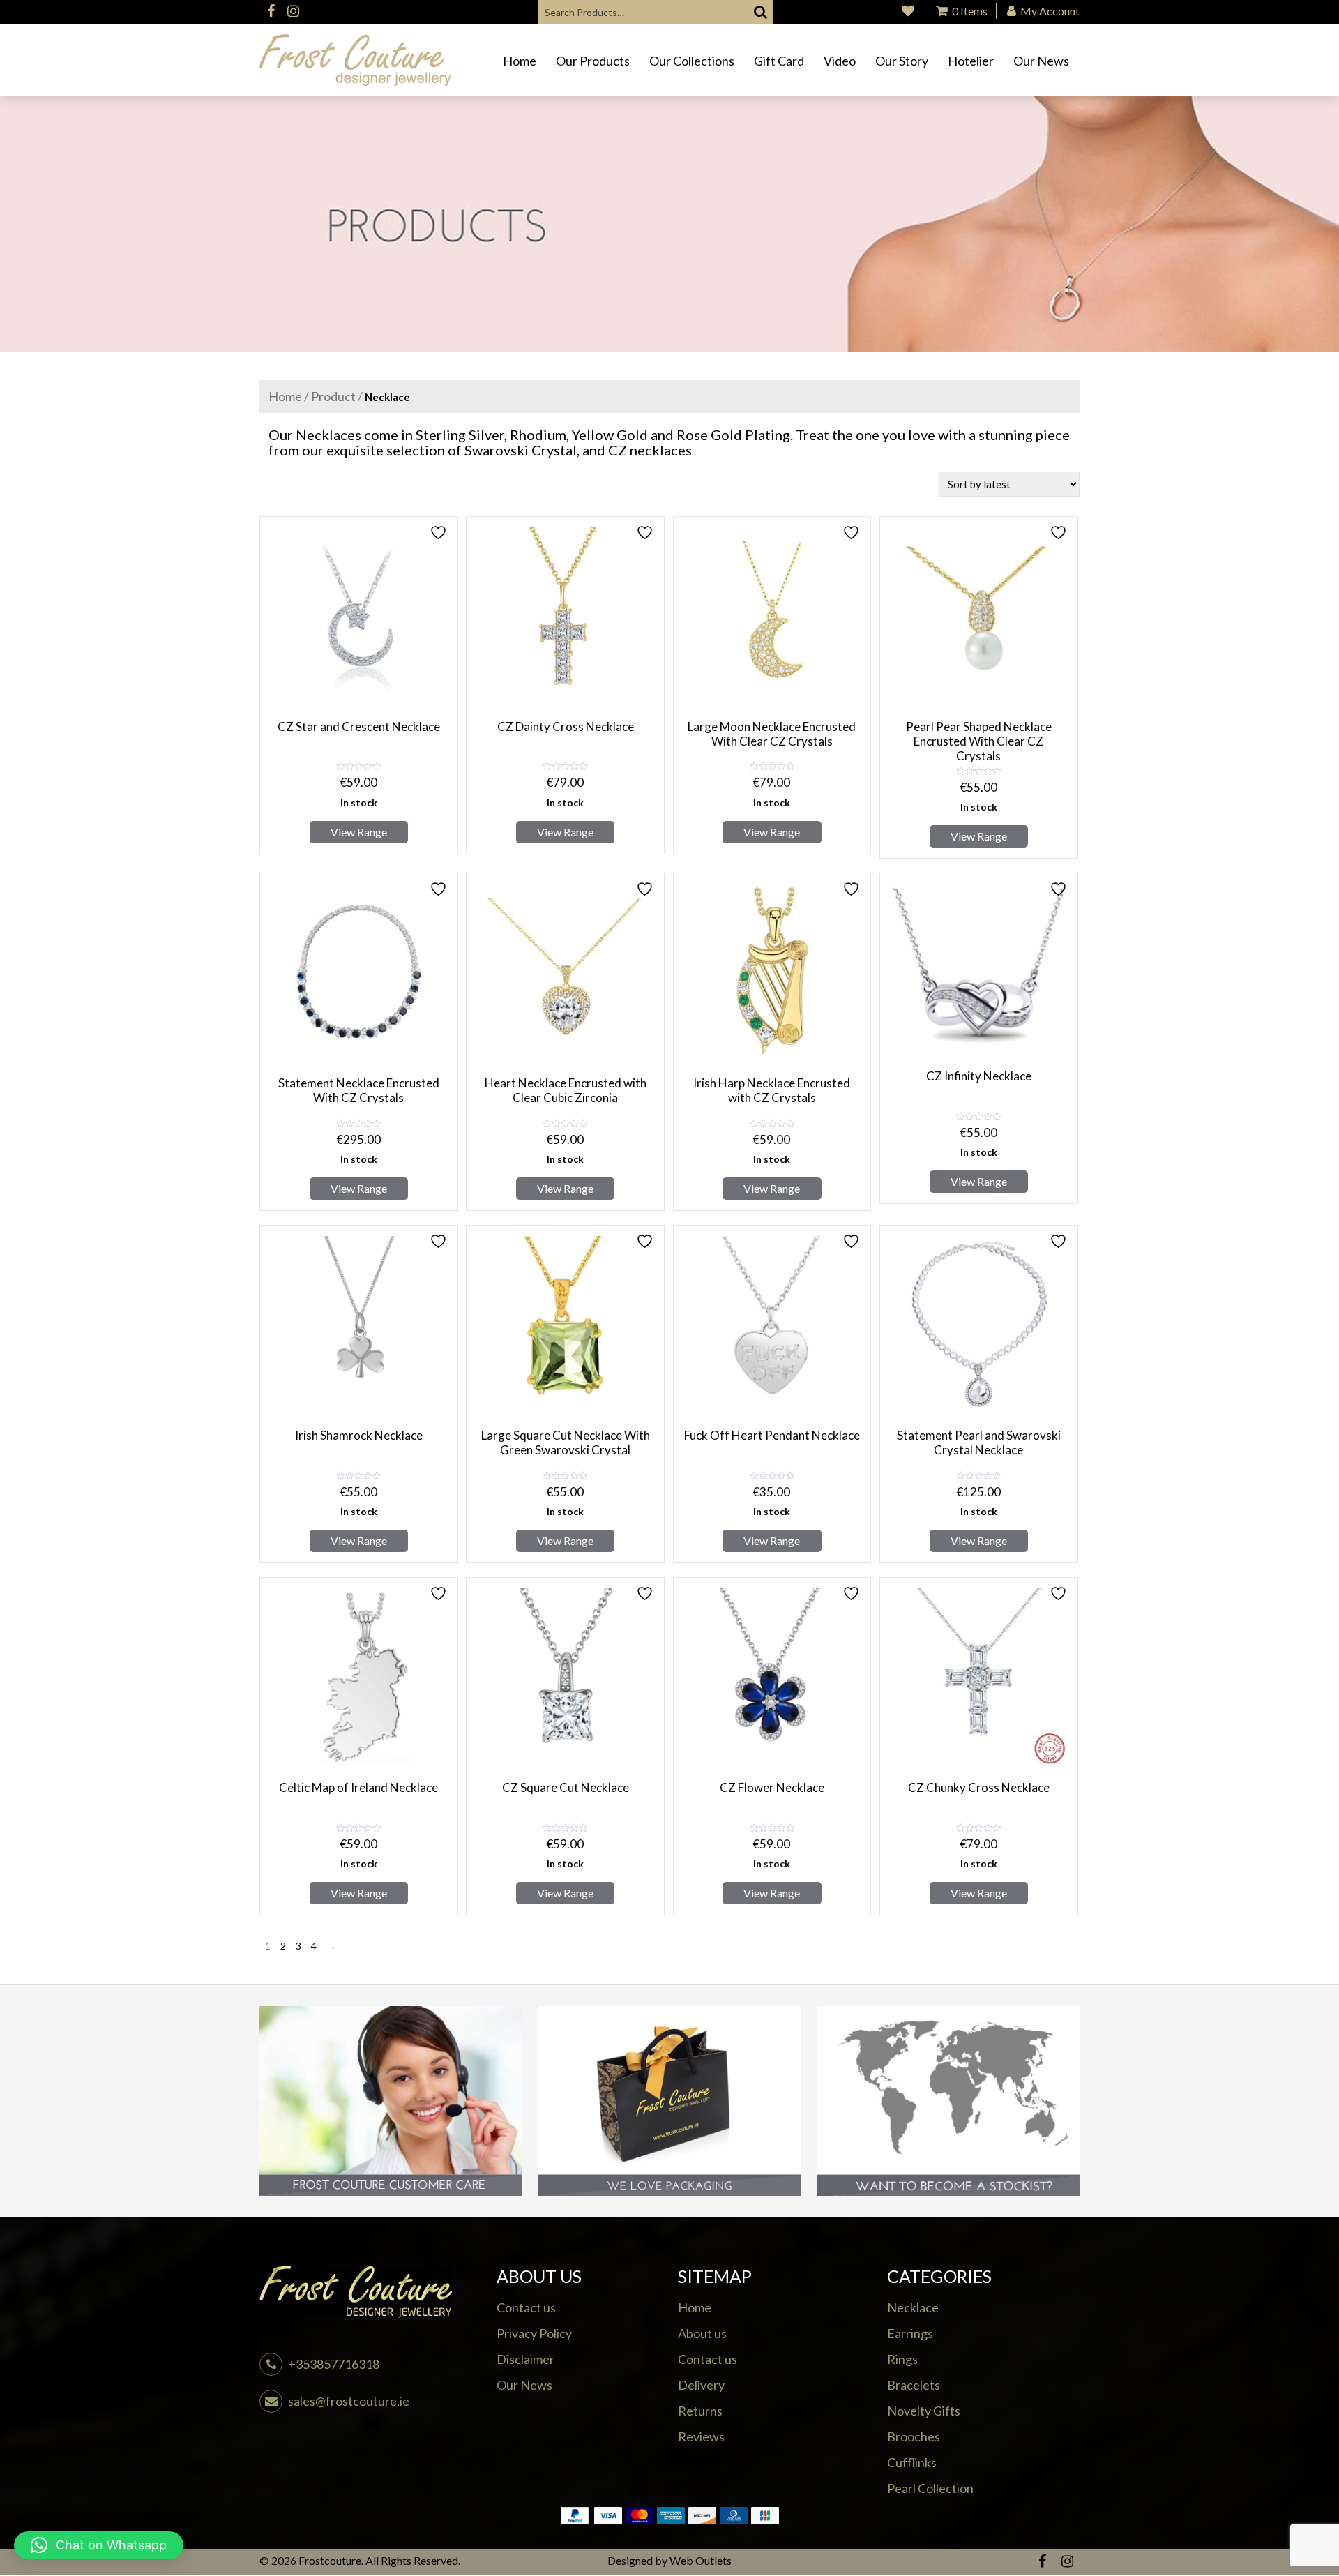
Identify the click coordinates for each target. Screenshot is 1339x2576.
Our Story (902, 61)
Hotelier (971, 61)
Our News (1041, 61)
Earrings (910, 2333)
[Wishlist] (908, 11)
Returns (700, 2411)
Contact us (526, 2307)
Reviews (701, 2436)
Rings (902, 2359)
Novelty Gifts (924, 2411)
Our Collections (692, 61)
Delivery (701, 2385)
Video (840, 61)
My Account (1049, 11)
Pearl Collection (930, 2488)
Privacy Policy (534, 2333)
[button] (99, 2545)
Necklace (913, 2307)
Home (520, 61)
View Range (359, 832)
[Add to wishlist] (440, 533)
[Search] (761, 12)
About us (702, 2333)
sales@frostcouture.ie (349, 2401)
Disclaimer (525, 2359)
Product (333, 396)
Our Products (593, 61)
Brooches (914, 2436)
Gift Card (779, 61)
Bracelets (914, 2385)
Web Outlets (701, 2560)
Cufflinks (912, 2462)
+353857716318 (334, 2364)
